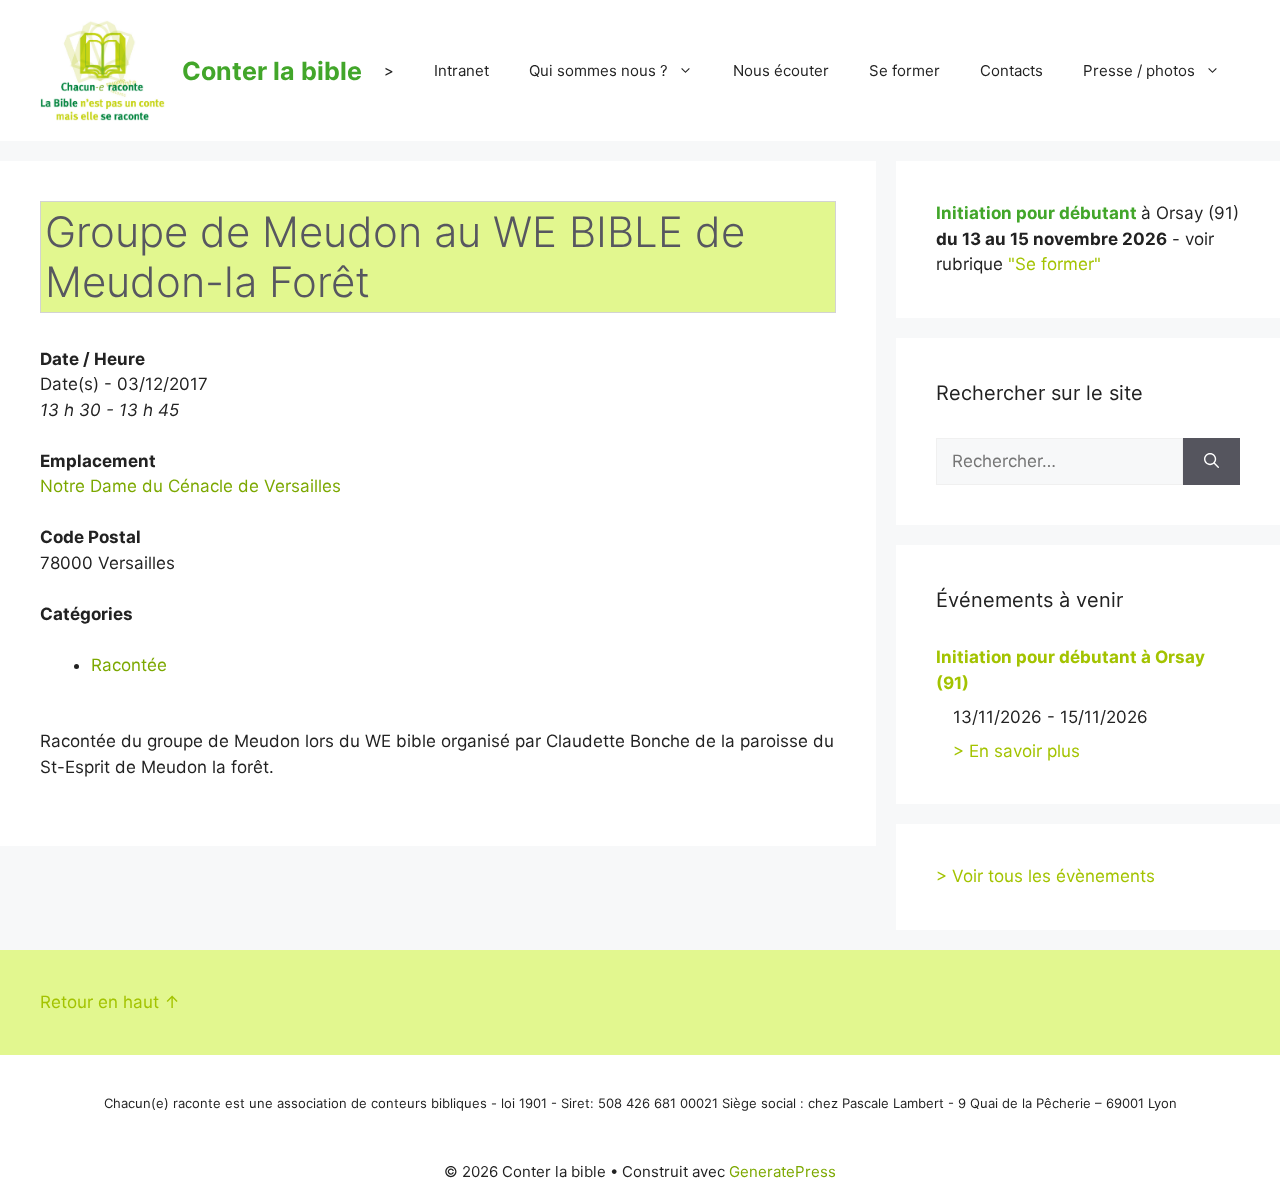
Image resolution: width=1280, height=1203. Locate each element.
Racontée (129, 665)
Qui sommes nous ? (598, 70)
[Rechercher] (1211, 462)
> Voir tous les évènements (1045, 876)
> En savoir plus (1016, 751)
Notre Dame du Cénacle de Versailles (190, 486)
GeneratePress (782, 1171)
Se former (904, 70)
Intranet (461, 70)
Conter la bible (272, 71)
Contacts (1011, 70)
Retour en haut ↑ (110, 1002)
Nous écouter (781, 70)
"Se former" (1054, 264)
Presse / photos (1139, 70)
